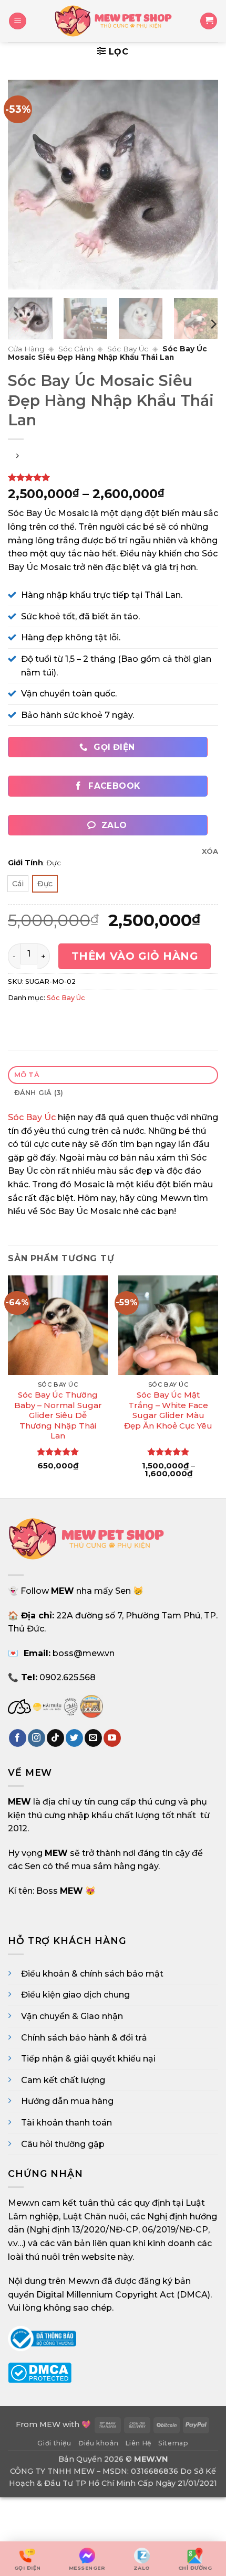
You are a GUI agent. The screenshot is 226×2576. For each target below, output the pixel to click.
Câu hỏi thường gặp (63, 2144)
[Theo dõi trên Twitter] (74, 1738)
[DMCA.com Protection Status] (40, 2372)
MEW (50, 2424)
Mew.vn (24, 2203)
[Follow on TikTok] (55, 1738)
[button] (18, 21)
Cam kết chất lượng (63, 2080)
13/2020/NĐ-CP (105, 2230)
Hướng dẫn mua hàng (67, 2101)
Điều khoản (98, 2443)
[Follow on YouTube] (112, 1738)
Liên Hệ (138, 2443)
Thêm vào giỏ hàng (135, 956)
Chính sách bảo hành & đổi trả (84, 2038)
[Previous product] (17, 457)
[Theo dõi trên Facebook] (18, 1738)
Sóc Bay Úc (128, 349)
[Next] (201, 185)
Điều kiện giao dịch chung (75, 1995)
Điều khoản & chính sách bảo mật (92, 1974)
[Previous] (25, 185)
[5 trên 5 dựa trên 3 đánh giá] (113, 477)
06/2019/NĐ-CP (175, 2230)
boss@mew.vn (84, 1653)
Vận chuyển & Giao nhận (72, 2016)
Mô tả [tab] (27, 1075)
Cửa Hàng (26, 349)
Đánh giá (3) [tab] (39, 1093)
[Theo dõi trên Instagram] (37, 1738)
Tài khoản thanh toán (66, 2123)
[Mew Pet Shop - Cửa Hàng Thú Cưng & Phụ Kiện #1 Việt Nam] (113, 21)
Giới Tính (25, 863)
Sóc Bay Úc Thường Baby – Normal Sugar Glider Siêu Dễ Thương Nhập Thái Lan (58, 1415)
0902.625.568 (68, 1677)
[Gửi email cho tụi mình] (93, 1738)
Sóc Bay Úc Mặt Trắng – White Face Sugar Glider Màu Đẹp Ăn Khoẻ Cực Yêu (168, 1410)
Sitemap (173, 2443)
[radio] (18, 884)
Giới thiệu (54, 2443)
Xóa (210, 851)
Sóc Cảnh (76, 349)
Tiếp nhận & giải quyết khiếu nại (88, 2059)
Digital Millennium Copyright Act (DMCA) (123, 2295)
